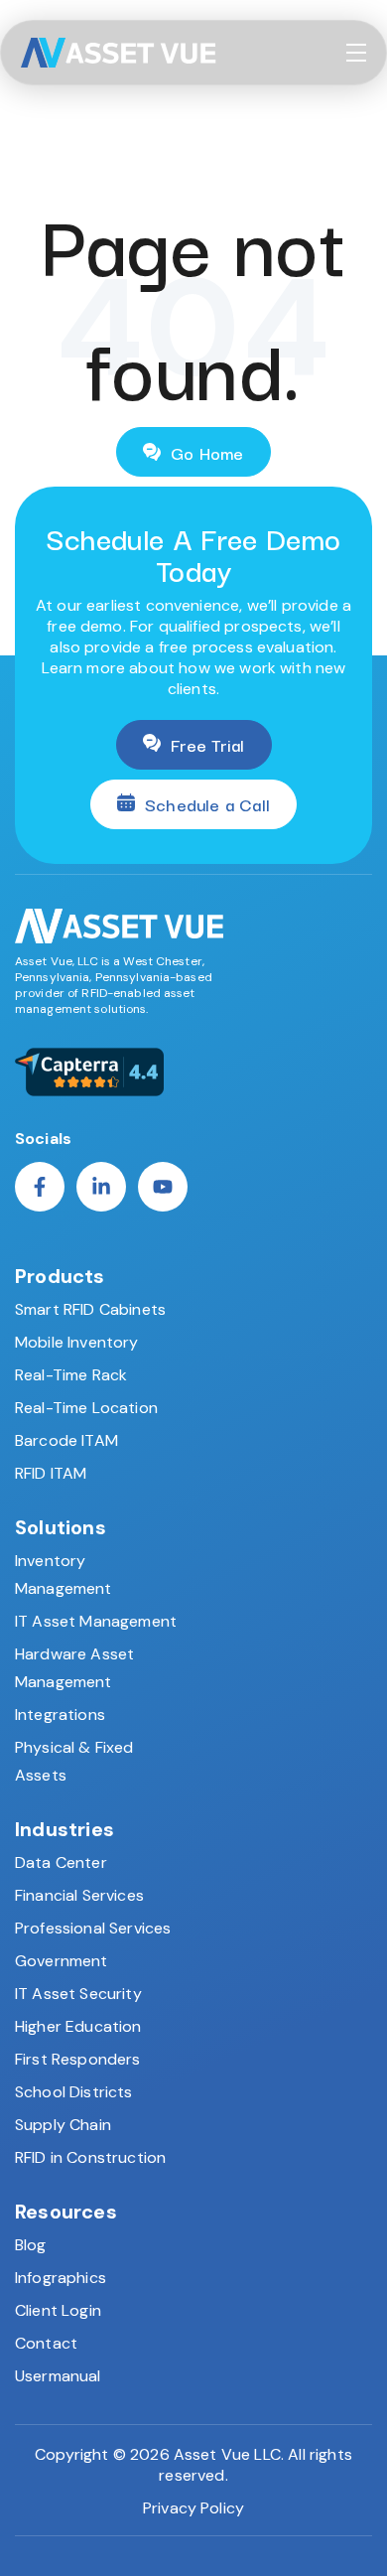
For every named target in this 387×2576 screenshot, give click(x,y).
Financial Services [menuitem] (79, 1895)
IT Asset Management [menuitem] (96, 1621)
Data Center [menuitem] (61, 1862)
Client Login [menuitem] (58, 2310)
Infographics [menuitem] (61, 2278)
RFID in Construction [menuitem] (90, 2157)
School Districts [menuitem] (74, 2092)
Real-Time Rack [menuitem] (71, 1375)
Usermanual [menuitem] (58, 2376)
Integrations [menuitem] (60, 1715)
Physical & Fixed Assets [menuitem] (74, 1761)
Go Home (207, 452)
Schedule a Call (207, 804)
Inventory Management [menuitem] (64, 1574)
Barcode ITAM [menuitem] (66, 1440)
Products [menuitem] (60, 1276)
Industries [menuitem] (64, 1829)
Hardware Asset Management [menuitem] (74, 1668)
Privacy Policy (193, 2508)
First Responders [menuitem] (78, 2059)
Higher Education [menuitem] (78, 2026)
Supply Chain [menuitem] (63, 2125)
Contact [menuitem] (46, 2343)
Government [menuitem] (62, 1961)
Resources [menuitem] (66, 2212)
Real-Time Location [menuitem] (86, 1408)
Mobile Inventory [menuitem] (77, 1342)
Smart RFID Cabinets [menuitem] (90, 1309)
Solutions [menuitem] (61, 1527)
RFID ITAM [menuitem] (51, 1473)
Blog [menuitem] (31, 2245)
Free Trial (208, 744)
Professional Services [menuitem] (93, 1928)
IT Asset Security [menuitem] (78, 1994)
